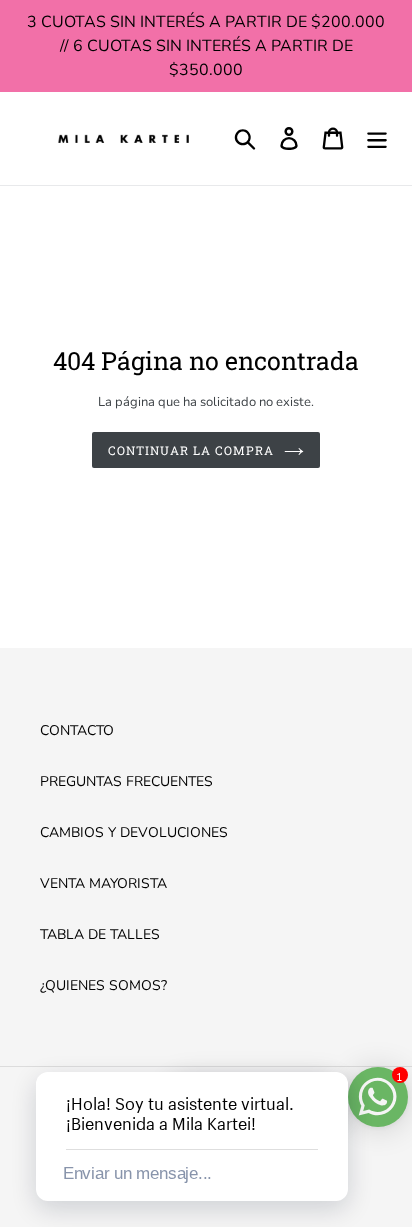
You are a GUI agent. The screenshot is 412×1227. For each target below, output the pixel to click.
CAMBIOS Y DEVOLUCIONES (134, 832)
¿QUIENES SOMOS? (103, 985)
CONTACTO (77, 730)
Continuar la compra (190, 450)
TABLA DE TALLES (100, 934)
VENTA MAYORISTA (103, 883)
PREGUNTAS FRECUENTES (126, 781)
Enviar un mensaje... (137, 1173)
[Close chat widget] (331, 1049)
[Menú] (377, 138)
